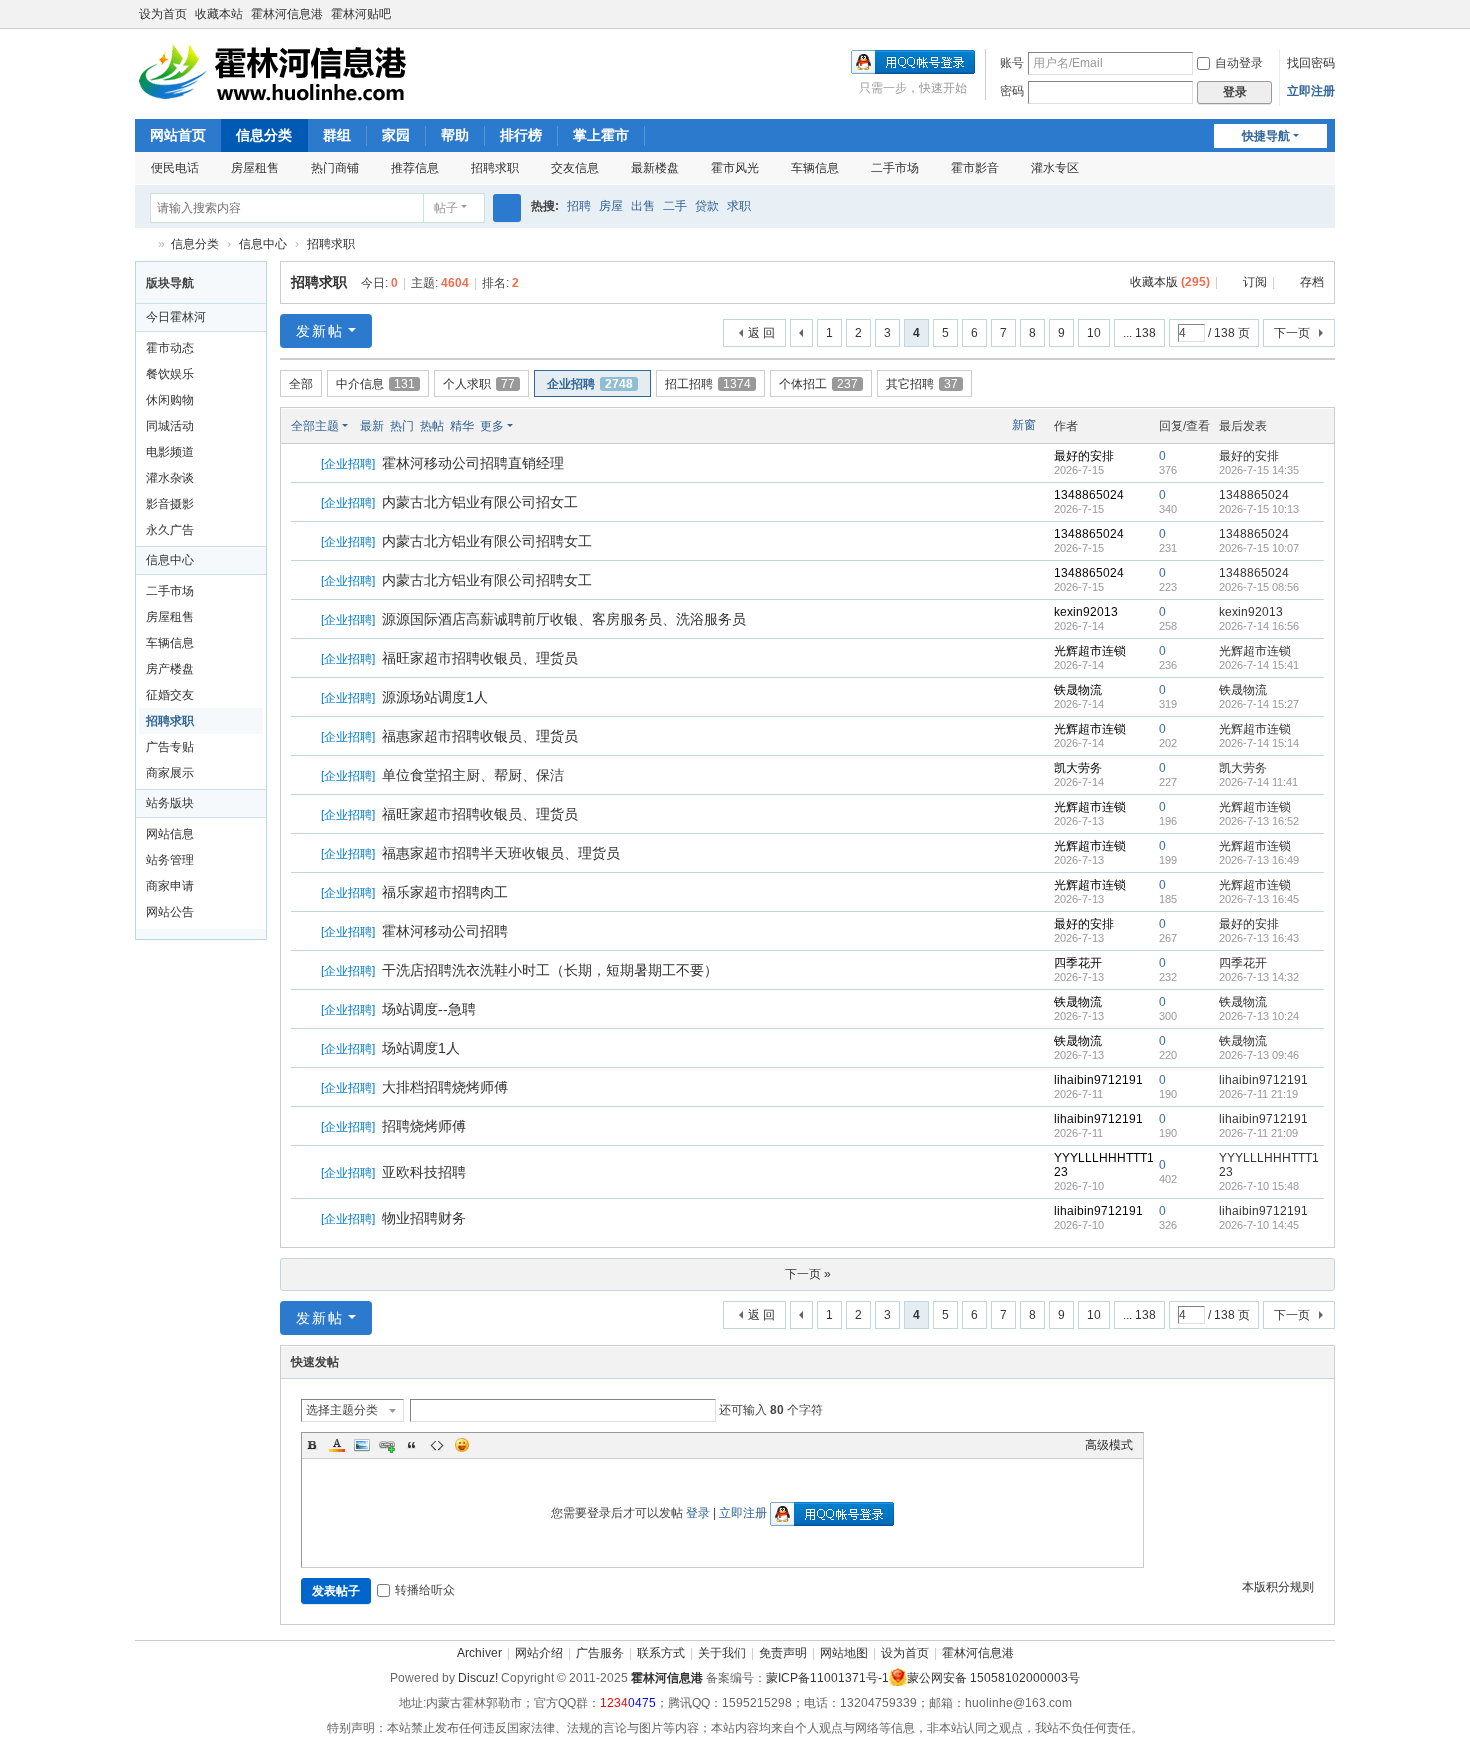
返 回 (761, 333)
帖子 (446, 208)
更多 (492, 426)
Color (337, 1445)
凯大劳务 (1078, 768)
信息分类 (264, 135)
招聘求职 (495, 168)
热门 (402, 426)
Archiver (479, 1653)
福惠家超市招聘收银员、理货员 (480, 736)
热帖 (432, 426)
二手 (675, 206)
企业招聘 (590, 384)
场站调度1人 (421, 1048)
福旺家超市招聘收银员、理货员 (480, 658)
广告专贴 (170, 747)
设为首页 (163, 14)
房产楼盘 (170, 669)
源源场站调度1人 (435, 697)
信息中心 (263, 244)
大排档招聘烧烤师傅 (445, 1087)
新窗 (1024, 425)
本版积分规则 (1278, 1587)
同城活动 (170, 426)
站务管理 (170, 860)
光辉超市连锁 (1090, 651)
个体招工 (818, 384)
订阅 (1255, 282)
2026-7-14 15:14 (1259, 743)
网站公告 (170, 912)
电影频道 (170, 452)
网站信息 (170, 834)
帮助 (455, 135)
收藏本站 (219, 14)
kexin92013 (1086, 612)
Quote (412, 1445)
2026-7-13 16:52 (1259, 821)
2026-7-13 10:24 (1259, 1016)
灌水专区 (1055, 168)
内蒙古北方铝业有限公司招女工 (480, 502)
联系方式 (661, 1653)
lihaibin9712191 (1098, 1080)
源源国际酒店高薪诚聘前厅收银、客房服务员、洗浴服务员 (564, 619)
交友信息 (575, 168)
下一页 (1292, 333)
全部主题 (315, 426)
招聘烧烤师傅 (424, 1126)
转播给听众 (425, 1590)
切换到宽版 (1326, 22)
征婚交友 (170, 695)
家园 (396, 135)
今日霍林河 (176, 317)
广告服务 (600, 1653)
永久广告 (170, 530)
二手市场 (895, 168)
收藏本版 (1170, 282)
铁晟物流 (1078, 690)
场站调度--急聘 (429, 1009)
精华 (462, 426)
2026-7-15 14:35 (1259, 470)
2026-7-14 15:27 (1259, 704)
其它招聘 (922, 384)
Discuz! (478, 1678)
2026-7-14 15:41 (1259, 665)
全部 (301, 384)
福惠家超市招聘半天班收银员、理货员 (501, 853)
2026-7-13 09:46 (1259, 1055)
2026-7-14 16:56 (1259, 626)
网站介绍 (539, 1653)
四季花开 (1078, 963)
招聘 (579, 206)
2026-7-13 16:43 (1259, 938)
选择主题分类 (342, 1410)
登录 (698, 1513)
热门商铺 (335, 168)
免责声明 (783, 1653)
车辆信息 (815, 168)
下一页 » (808, 1274)
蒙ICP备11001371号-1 (827, 1678)
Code (437, 1445)
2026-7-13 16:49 (1259, 860)
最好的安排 (1084, 456)
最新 (372, 426)
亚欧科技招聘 (424, 1172)
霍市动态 (170, 348)
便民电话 (175, 168)
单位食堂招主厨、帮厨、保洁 (473, 775)
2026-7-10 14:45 (1259, 1225)
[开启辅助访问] (1307, 14)
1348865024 (1089, 495)
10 (1094, 333)
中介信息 (375, 384)
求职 (739, 206)
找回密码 (1311, 63)
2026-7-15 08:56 (1259, 587)
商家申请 (170, 886)
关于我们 (722, 1653)
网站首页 (178, 135)
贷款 (707, 206)
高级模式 (1109, 1445)
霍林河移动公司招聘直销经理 (473, 463)
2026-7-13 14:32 (1259, 977)
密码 (1012, 91)
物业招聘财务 (424, 1218)
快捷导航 (1266, 136)
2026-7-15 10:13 (1259, 509)
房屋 (611, 206)
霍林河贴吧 (361, 14)
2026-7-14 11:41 (1258, 782)
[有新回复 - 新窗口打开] (307, 464)
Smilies (462, 1445)
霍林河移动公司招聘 (445, 931)
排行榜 (521, 135)
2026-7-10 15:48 (1259, 1186)
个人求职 (479, 384)
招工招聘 (708, 384)
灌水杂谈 (170, 478)
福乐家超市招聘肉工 (445, 892)
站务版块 (170, 803)
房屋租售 (255, 168)
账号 (1012, 63)
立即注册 (1311, 91)
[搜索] (507, 208)
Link (387, 1445)
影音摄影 (170, 504)
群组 (337, 135)
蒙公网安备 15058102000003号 (993, 1678)
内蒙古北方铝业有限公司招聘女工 (487, 541)
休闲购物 (170, 400)
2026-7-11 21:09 (1258, 1133)
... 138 (1139, 333)
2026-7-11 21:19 (1258, 1094)
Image (362, 1445)
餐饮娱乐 (170, 374)
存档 (1312, 282)
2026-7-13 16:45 (1259, 899)
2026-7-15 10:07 (1259, 548)
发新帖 (320, 331)
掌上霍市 (601, 135)
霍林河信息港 (287, 14)
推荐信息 (415, 168)
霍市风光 (735, 168)
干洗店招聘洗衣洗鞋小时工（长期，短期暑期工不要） (550, 970)
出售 (643, 206)
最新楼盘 (655, 168)
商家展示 (170, 773)
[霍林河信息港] (275, 72)
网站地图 (844, 1653)
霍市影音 (975, 168)
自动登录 (1239, 63)
